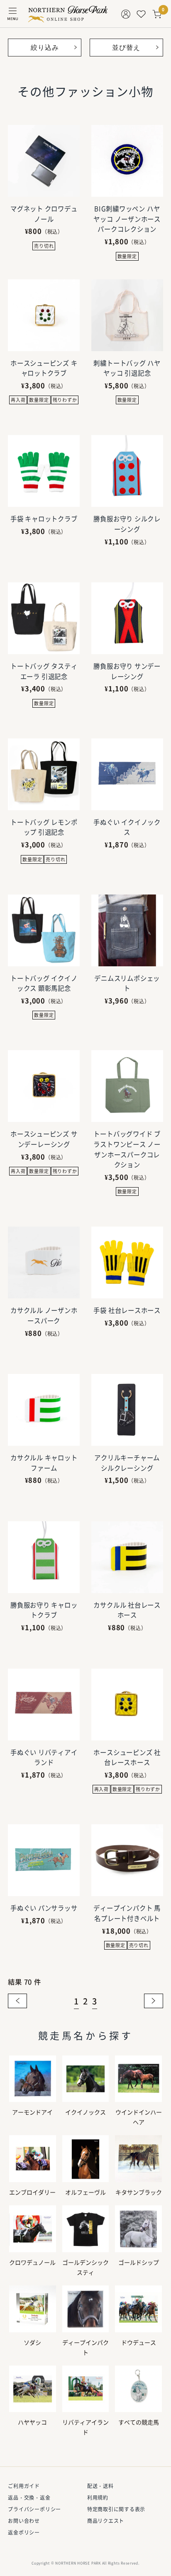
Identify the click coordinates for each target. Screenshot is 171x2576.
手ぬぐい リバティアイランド (44, 1757)
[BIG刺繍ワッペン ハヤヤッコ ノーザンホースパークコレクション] (127, 161)
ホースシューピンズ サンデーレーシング (44, 1139)
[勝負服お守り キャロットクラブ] (44, 1557)
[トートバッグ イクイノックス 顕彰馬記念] (44, 930)
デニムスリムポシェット (127, 983)
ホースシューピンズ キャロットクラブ (44, 368)
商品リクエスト (106, 2521)
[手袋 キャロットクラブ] (44, 471)
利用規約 (98, 2498)
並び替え (126, 47)
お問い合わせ (24, 2521)
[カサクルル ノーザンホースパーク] (44, 1262)
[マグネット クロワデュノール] (44, 161)
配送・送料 (100, 2486)
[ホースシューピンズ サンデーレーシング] (44, 1086)
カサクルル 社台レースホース (127, 1610)
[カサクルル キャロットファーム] (44, 1410)
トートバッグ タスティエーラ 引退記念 (44, 671)
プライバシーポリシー (34, 2509)
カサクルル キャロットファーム (44, 1463)
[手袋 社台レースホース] (127, 1262)
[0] (157, 14)
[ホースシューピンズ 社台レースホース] (127, 1705)
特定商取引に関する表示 (116, 2509)
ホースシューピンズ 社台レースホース (127, 1757)
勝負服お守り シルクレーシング (127, 524)
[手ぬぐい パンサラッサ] (44, 1860)
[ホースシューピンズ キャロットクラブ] (44, 315)
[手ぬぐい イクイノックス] (127, 774)
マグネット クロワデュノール (44, 214)
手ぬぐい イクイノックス (127, 827)
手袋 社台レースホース (127, 1310)
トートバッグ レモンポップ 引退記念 (44, 827)
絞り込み (45, 47)
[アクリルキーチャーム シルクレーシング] (127, 1410)
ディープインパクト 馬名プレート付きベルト (127, 1913)
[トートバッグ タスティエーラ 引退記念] (44, 618)
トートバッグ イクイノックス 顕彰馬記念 (44, 983)
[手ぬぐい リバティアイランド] (44, 1705)
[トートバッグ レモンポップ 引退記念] (44, 774)
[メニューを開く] (13, 14)
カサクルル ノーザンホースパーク (44, 1315)
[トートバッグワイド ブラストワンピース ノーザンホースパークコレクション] (127, 1086)
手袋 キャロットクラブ (44, 519)
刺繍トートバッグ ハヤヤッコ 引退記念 (127, 368)
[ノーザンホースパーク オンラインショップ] (68, 14)
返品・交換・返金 (29, 2498)
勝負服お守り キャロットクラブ (44, 1610)
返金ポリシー (24, 2532)
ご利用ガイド (24, 2486)
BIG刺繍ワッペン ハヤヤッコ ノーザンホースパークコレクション (127, 219)
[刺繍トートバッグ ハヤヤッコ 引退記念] (127, 315)
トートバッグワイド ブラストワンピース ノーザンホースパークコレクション (127, 1149)
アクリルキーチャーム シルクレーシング (127, 1463)
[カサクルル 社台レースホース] (127, 1557)
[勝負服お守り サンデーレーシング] (127, 618)
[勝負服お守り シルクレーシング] (127, 471)
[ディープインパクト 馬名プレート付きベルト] (127, 1860)
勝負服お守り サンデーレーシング (127, 671)
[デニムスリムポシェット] (127, 930)
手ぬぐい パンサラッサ (44, 1908)
